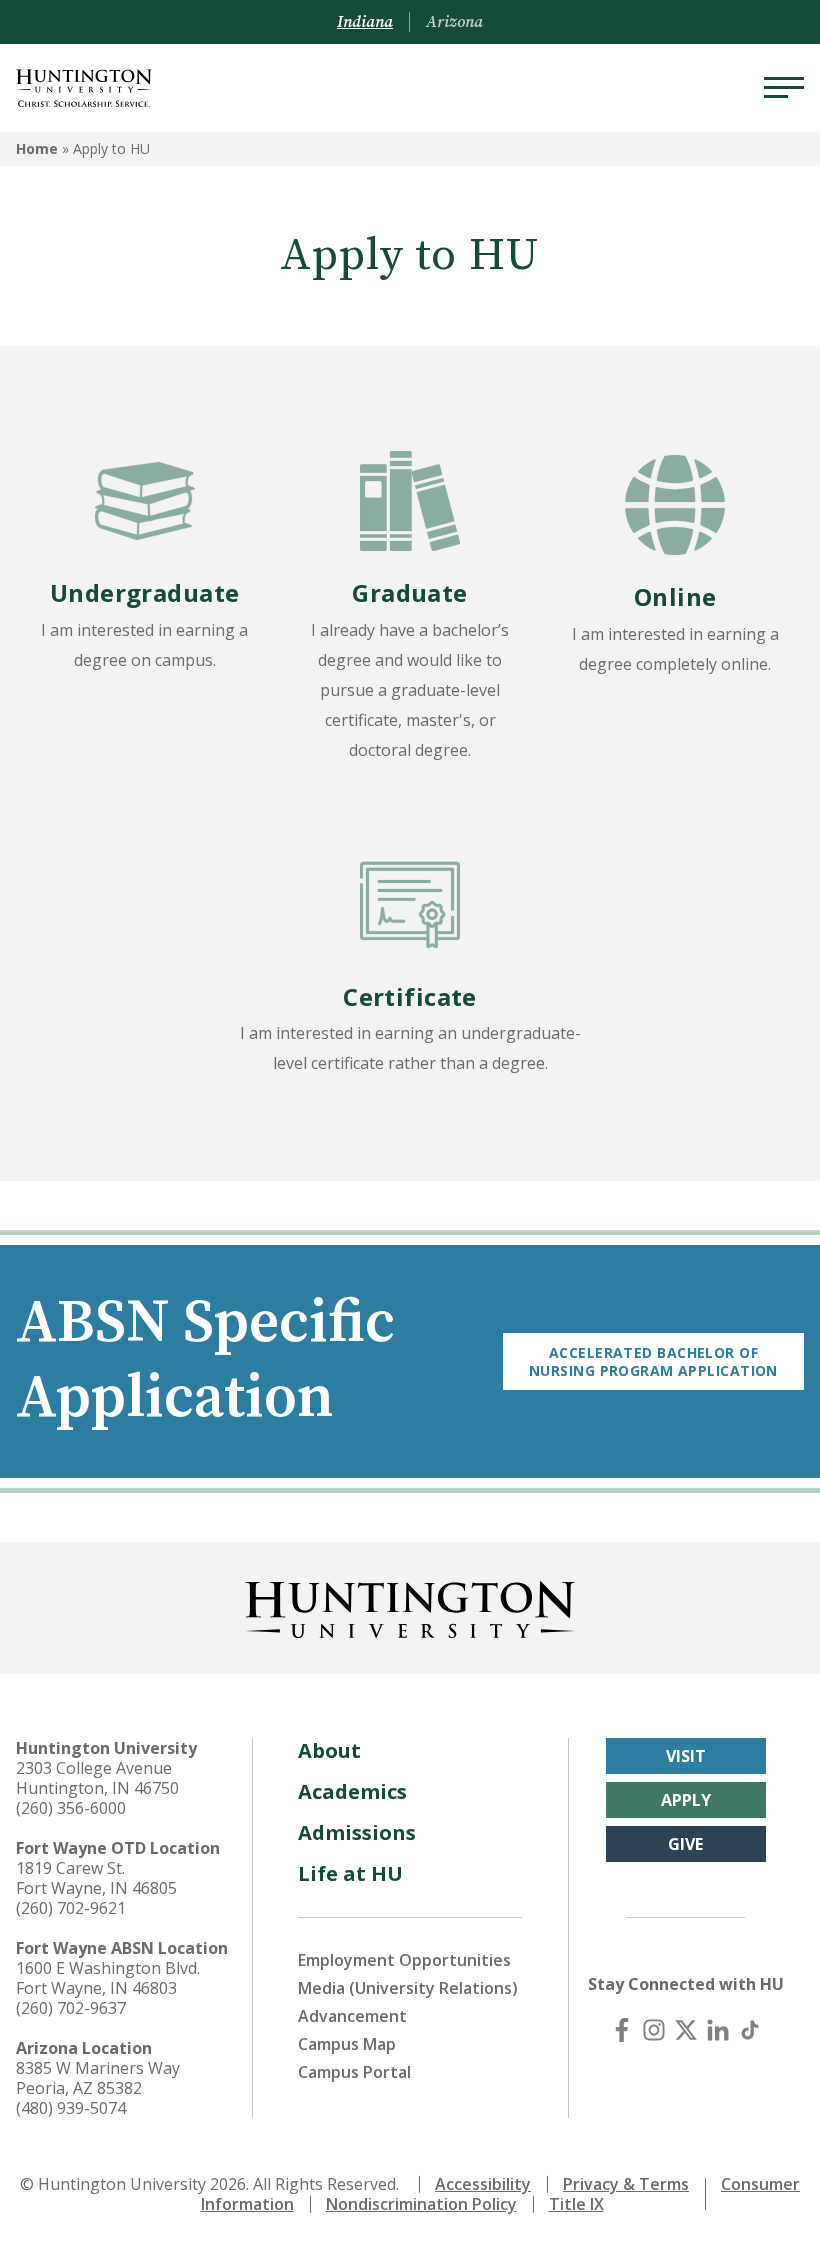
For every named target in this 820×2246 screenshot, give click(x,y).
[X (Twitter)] (686, 2030)
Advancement (352, 2016)
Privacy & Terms (626, 2184)
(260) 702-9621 (71, 1908)
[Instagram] (654, 2030)
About (329, 1750)
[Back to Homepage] (410, 1606)
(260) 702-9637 (71, 2008)
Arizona (454, 22)
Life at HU (350, 1873)
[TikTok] (750, 2030)
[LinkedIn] (718, 2030)
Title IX (576, 2204)
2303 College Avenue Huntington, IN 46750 (97, 1778)
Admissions (357, 1832)
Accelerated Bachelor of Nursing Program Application (653, 1361)
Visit (686, 1756)
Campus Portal (354, 2072)
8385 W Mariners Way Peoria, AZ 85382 (98, 2078)
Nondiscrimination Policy (421, 2204)
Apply (686, 1800)
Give (685, 1844)
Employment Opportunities (404, 1960)
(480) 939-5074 (71, 2108)
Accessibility (483, 2184)
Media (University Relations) (408, 1988)
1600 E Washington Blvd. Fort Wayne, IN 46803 (108, 1978)
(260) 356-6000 (71, 1808)
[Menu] (784, 88)
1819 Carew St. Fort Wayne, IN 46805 (96, 1878)
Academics (352, 1791)
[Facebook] (622, 2030)
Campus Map (347, 2044)
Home (37, 148)
